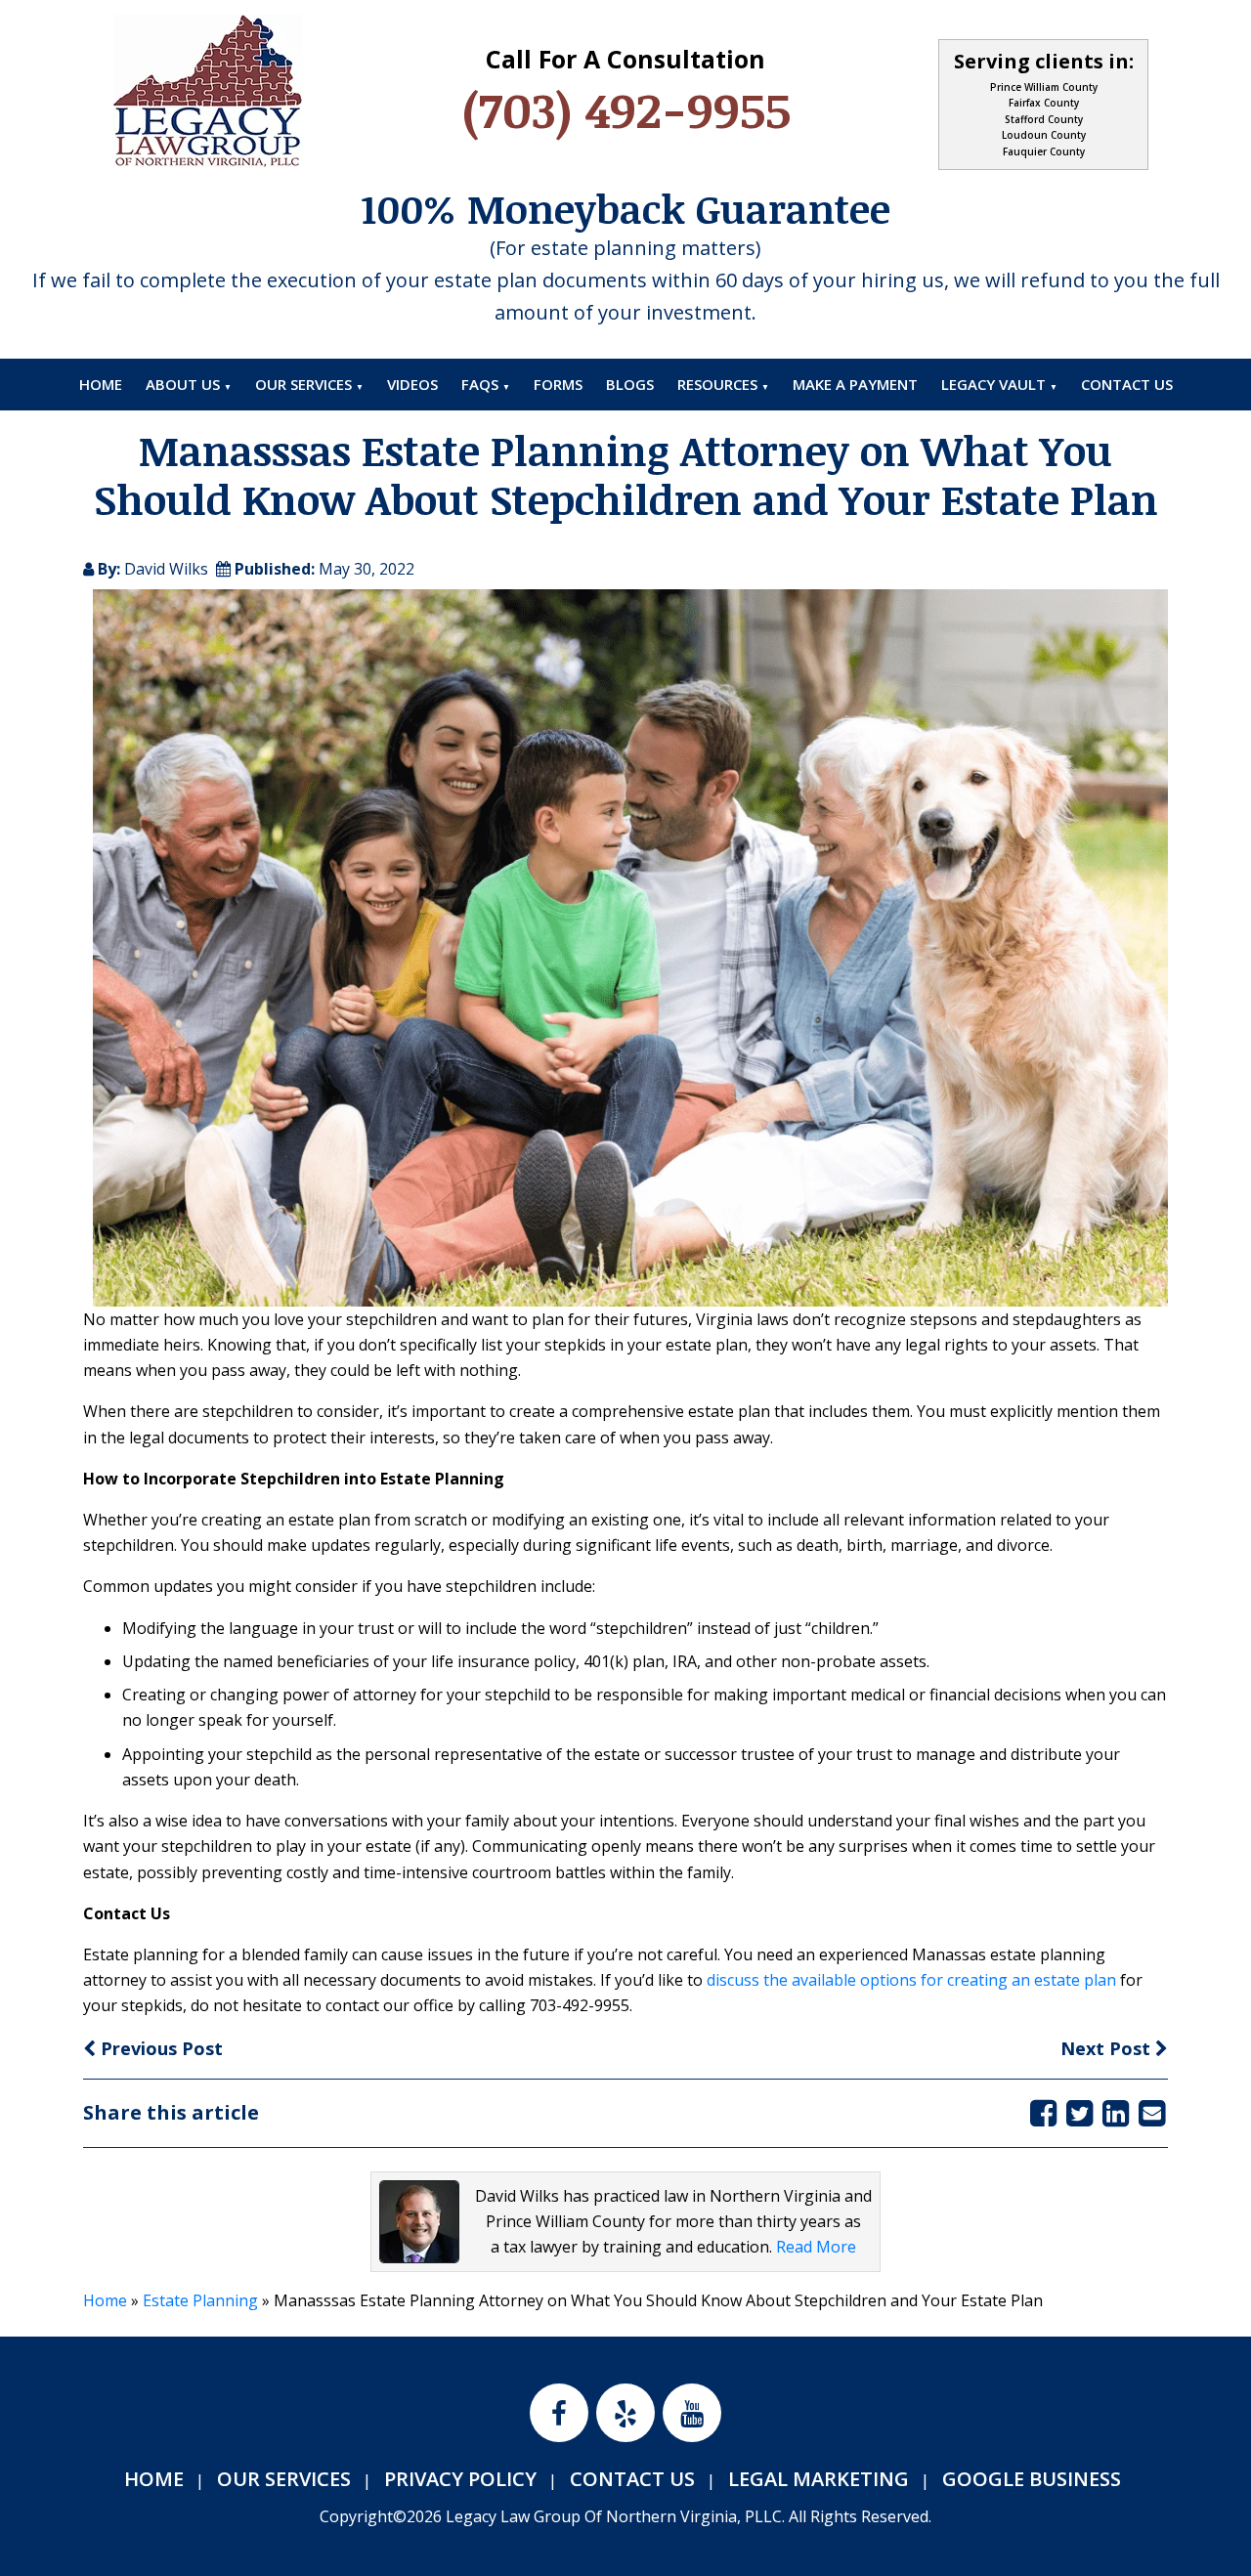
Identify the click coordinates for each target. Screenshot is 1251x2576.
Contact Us (1127, 384)
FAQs (480, 384)
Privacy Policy (460, 2479)
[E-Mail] (1152, 2112)
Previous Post (159, 2048)
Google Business (1032, 2479)
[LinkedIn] (1116, 2112)
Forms (558, 384)
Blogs (630, 384)
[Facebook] (1043, 2112)
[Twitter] (1079, 2112)
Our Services (303, 384)
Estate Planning (200, 2300)
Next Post (1108, 2048)
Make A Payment (855, 384)
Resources (717, 384)
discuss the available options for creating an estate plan (911, 1980)
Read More (816, 2247)
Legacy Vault (993, 384)
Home (101, 384)
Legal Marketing (819, 2479)
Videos (412, 384)
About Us (183, 384)
